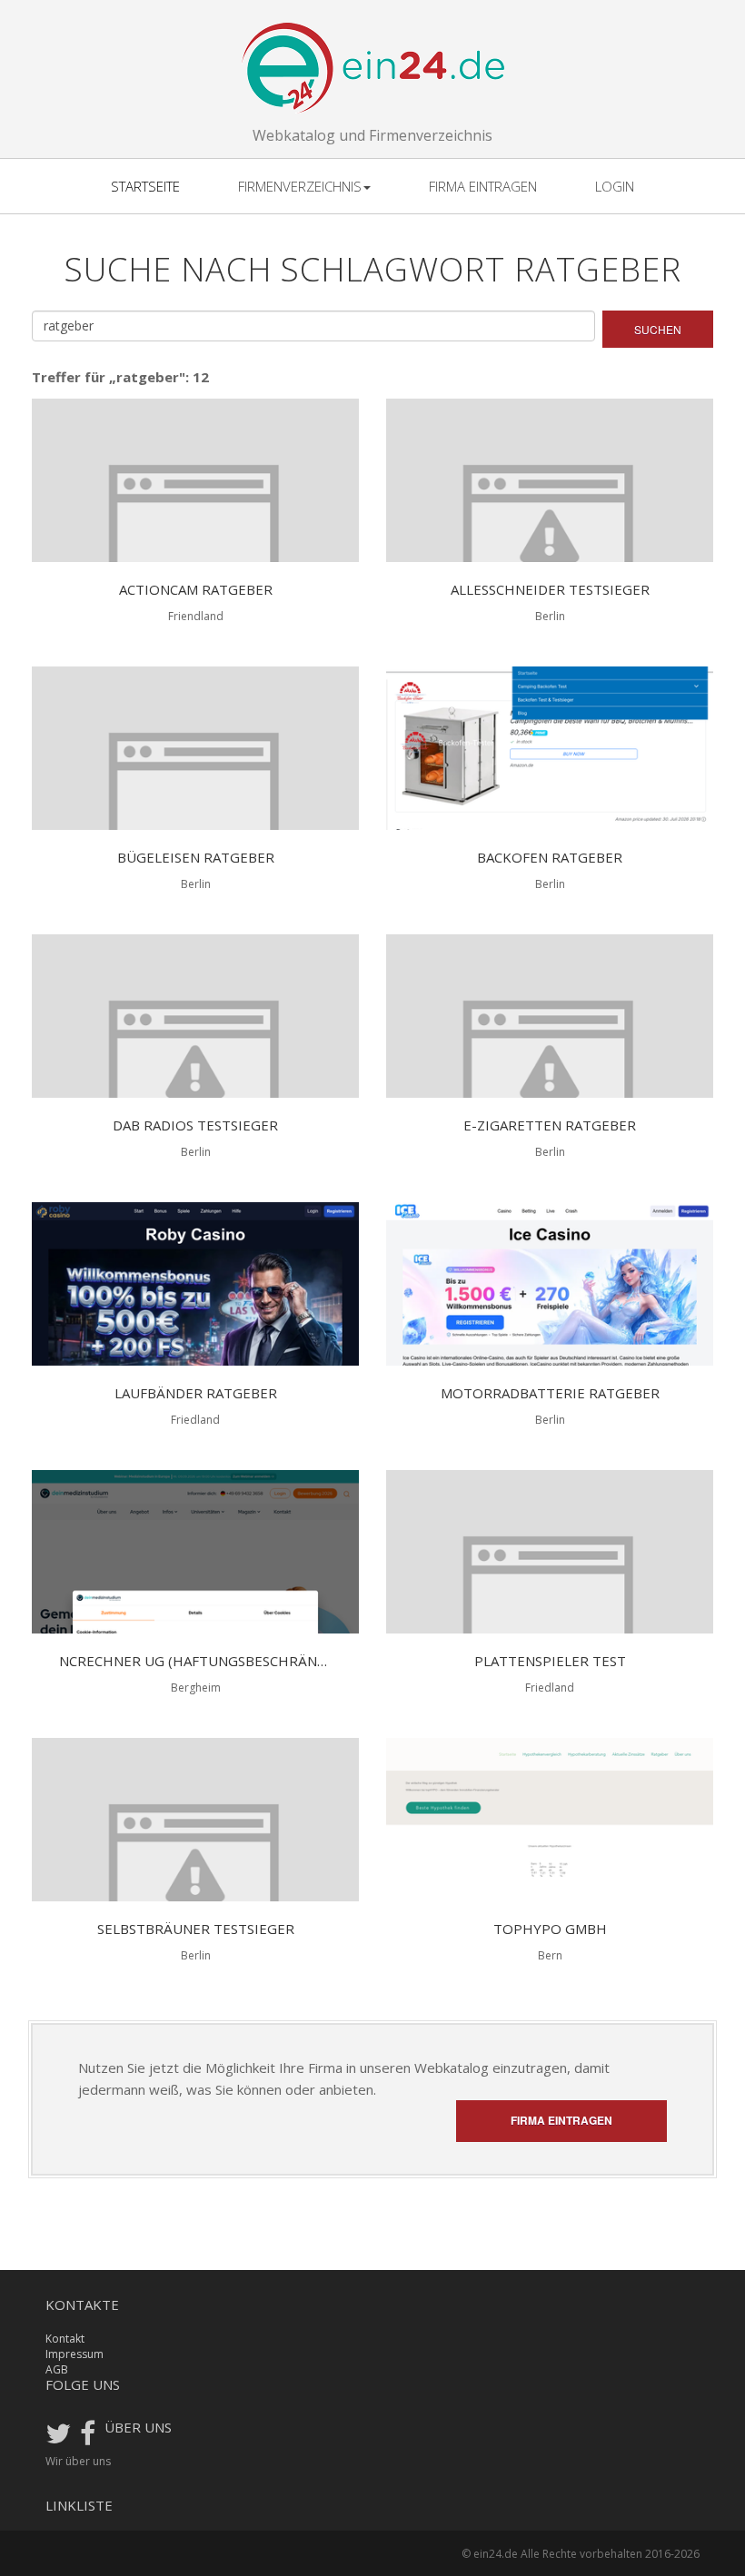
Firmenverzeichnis (300, 186)
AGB (57, 2369)
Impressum (74, 2354)
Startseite (145, 186)
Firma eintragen (483, 186)
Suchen (658, 329)
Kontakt (65, 2339)
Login (615, 186)
